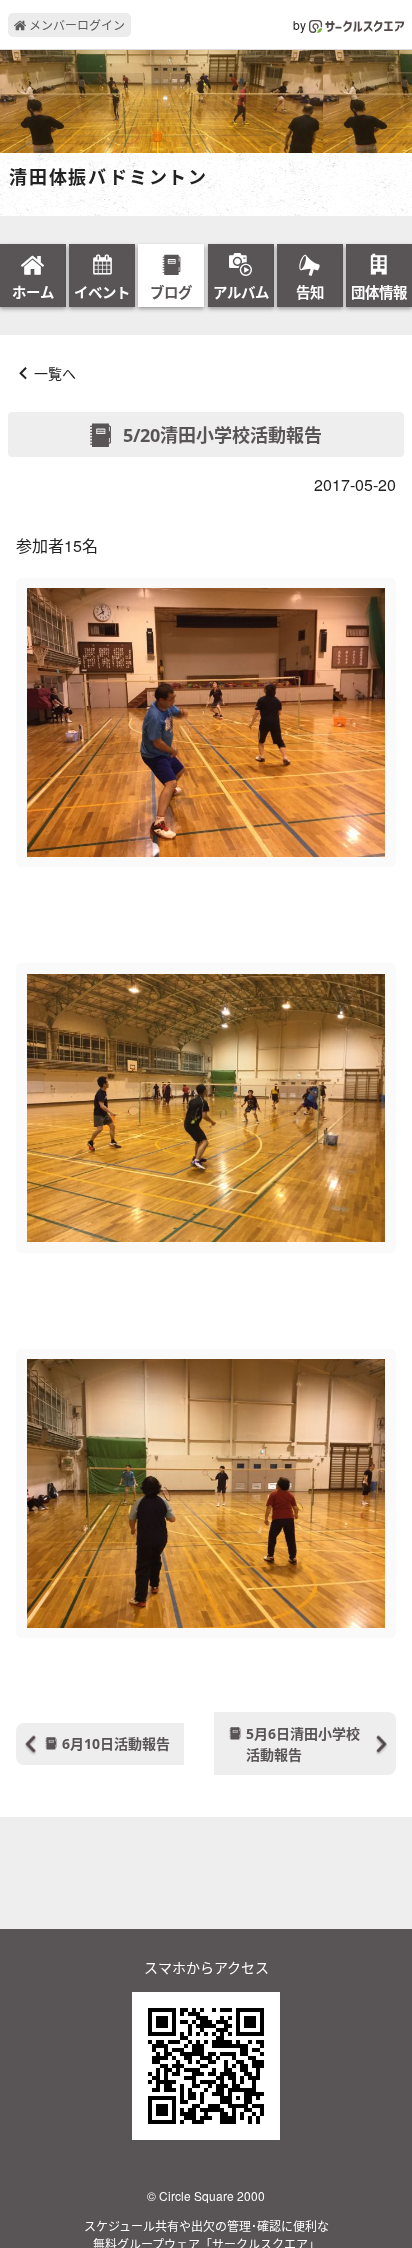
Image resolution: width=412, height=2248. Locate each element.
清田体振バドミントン (108, 178)
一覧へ (55, 373)
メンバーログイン (75, 24)
